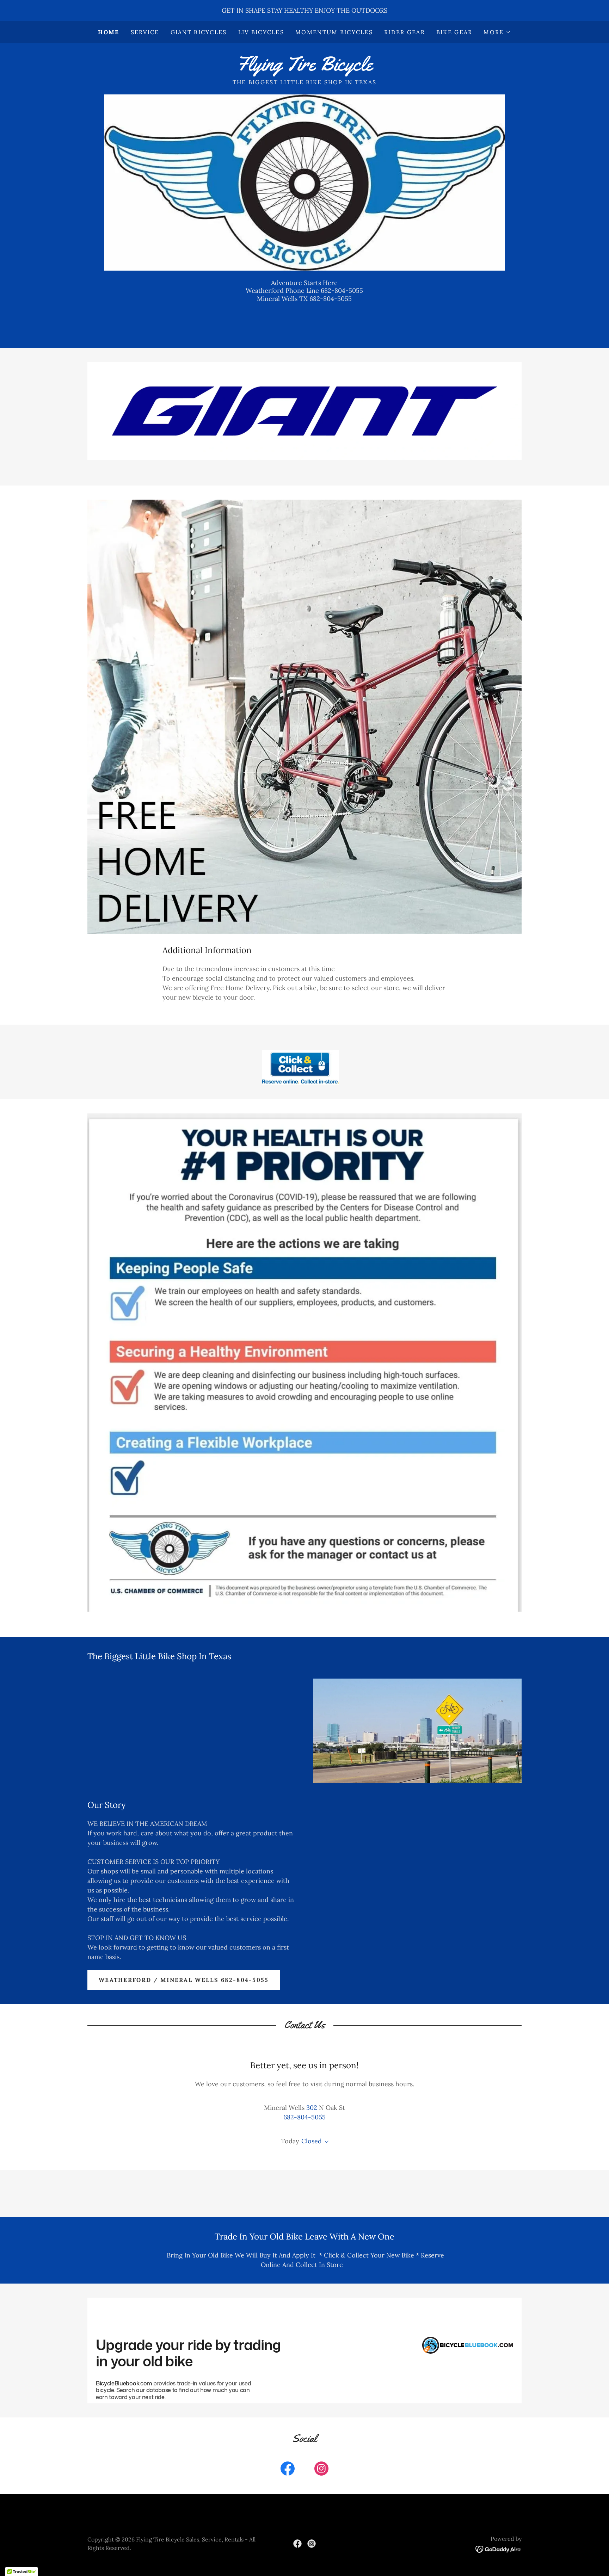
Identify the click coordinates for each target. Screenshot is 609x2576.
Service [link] (145, 32)
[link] (304, 68)
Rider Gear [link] (405, 32)
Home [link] (109, 32)
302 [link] (312, 2108)
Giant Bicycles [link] (199, 32)
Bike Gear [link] (454, 32)
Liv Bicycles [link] (261, 32)
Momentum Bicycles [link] (334, 32)
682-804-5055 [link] (304, 2117)
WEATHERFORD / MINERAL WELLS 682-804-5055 (184, 1980)
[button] (497, 32)
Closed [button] (312, 2141)
